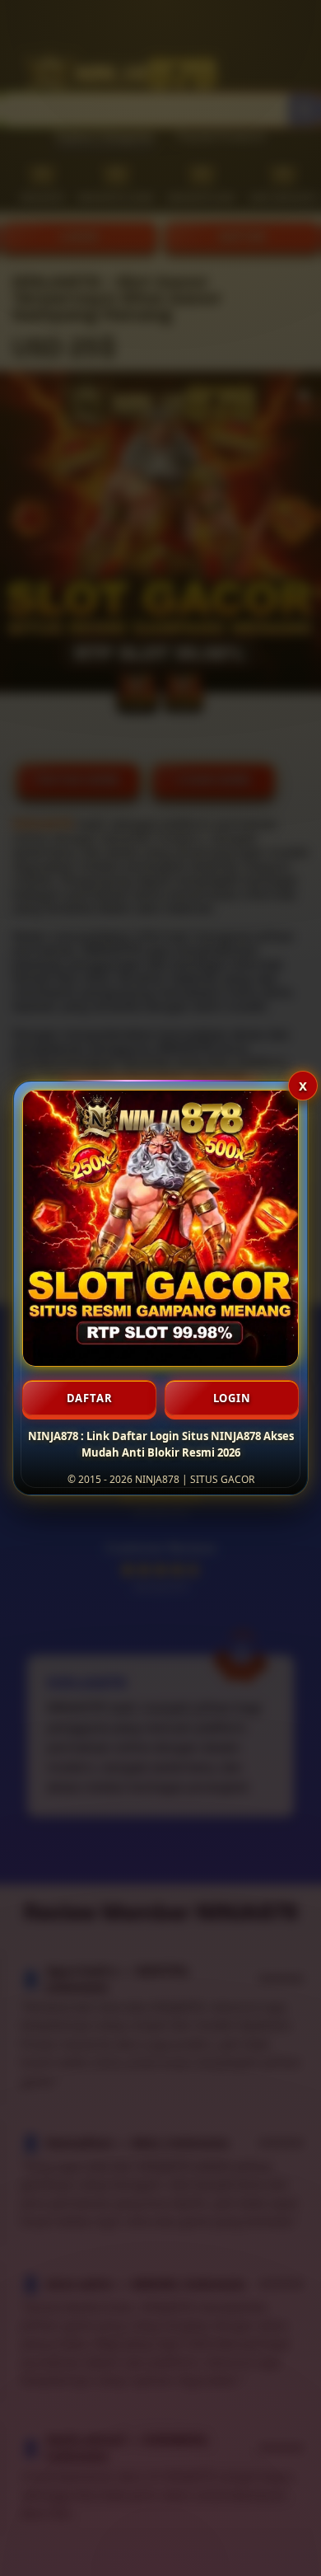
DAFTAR (90, 1398)
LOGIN (232, 1398)
